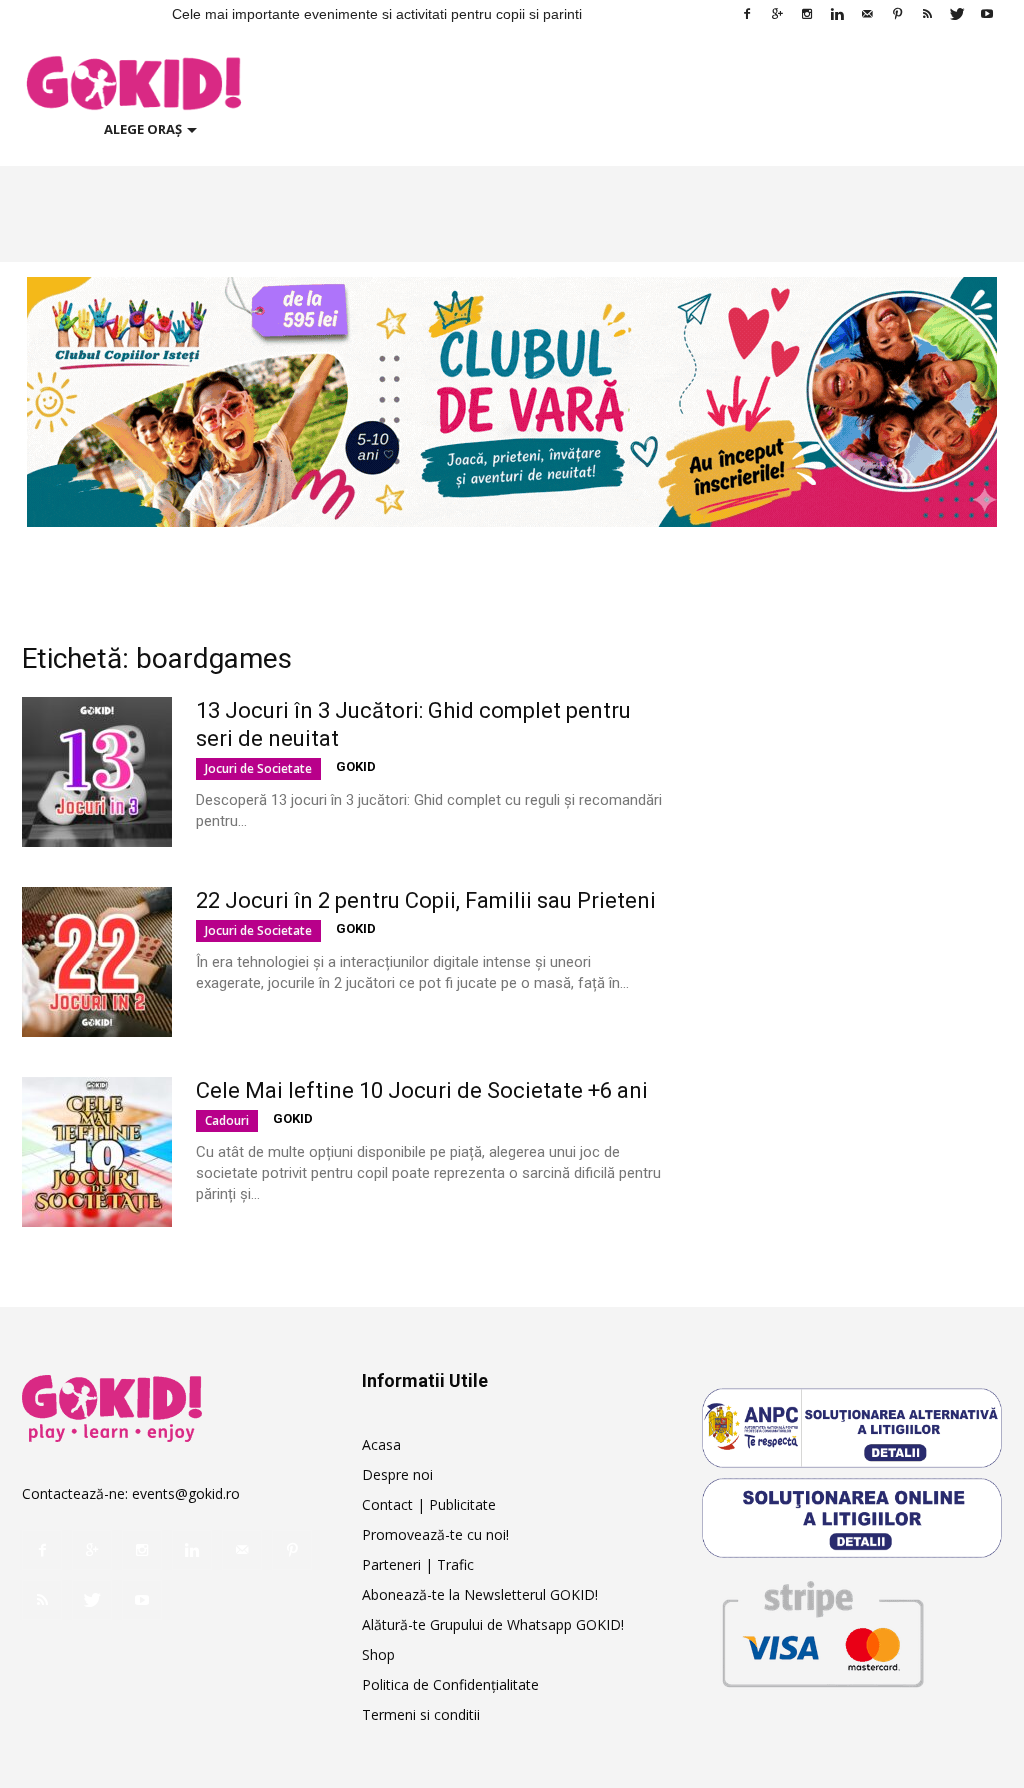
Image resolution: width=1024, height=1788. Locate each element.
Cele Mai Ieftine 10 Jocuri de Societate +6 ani (422, 1090)
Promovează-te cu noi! (435, 1534)
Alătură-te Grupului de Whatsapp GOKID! (493, 1624)
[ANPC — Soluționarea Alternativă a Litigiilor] (852, 1428)
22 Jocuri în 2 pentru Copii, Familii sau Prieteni (426, 900)
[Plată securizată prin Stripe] (822, 1630)
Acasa (381, 1444)
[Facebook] (747, 14)
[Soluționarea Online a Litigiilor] (852, 1518)
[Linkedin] (837, 14)
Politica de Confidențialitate (450, 1684)
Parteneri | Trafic (418, 1564)
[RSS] (927, 14)
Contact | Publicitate (429, 1504)
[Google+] (777, 14)
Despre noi (397, 1474)
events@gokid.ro (186, 1493)
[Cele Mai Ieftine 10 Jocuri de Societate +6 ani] (97, 1152)
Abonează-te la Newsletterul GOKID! (480, 1594)
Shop (378, 1654)
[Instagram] (807, 14)
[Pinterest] (897, 14)
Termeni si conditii (421, 1714)
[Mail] (867, 14)
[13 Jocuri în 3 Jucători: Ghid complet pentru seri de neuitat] (97, 772)
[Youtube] (987, 14)
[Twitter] (957, 14)
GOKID (356, 766)
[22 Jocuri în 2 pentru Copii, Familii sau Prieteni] (97, 962)
